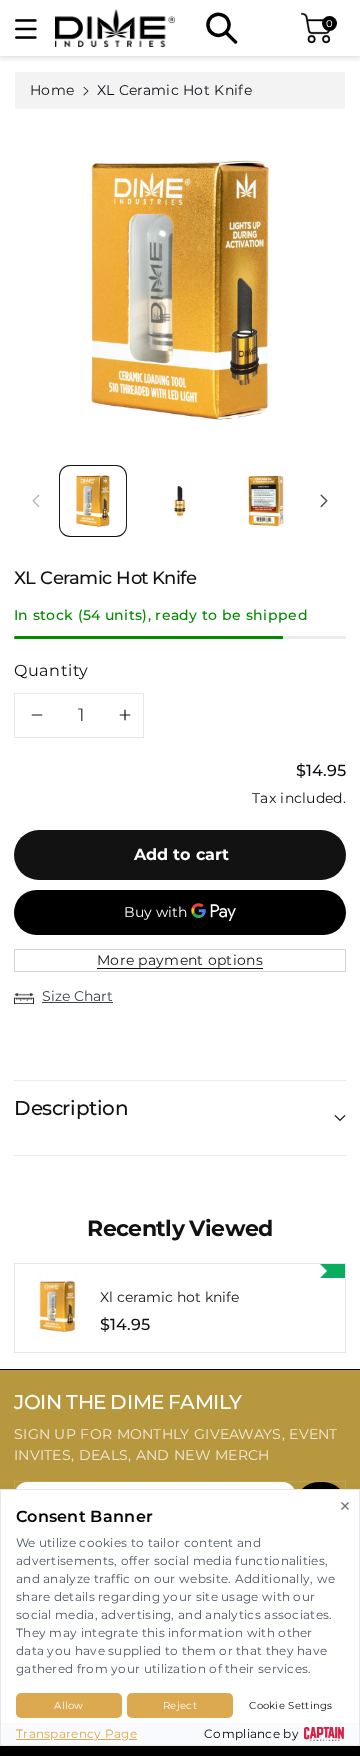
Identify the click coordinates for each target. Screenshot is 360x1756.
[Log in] (267, 28)
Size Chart (77, 996)
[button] (35, 28)
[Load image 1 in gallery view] (93, 501)
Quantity (51, 670)
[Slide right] (324, 501)
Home (52, 90)
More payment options (180, 960)
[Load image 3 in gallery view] (266, 501)
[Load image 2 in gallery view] (180, 501)
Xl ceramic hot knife (169, 1297)
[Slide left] (36, 501)
